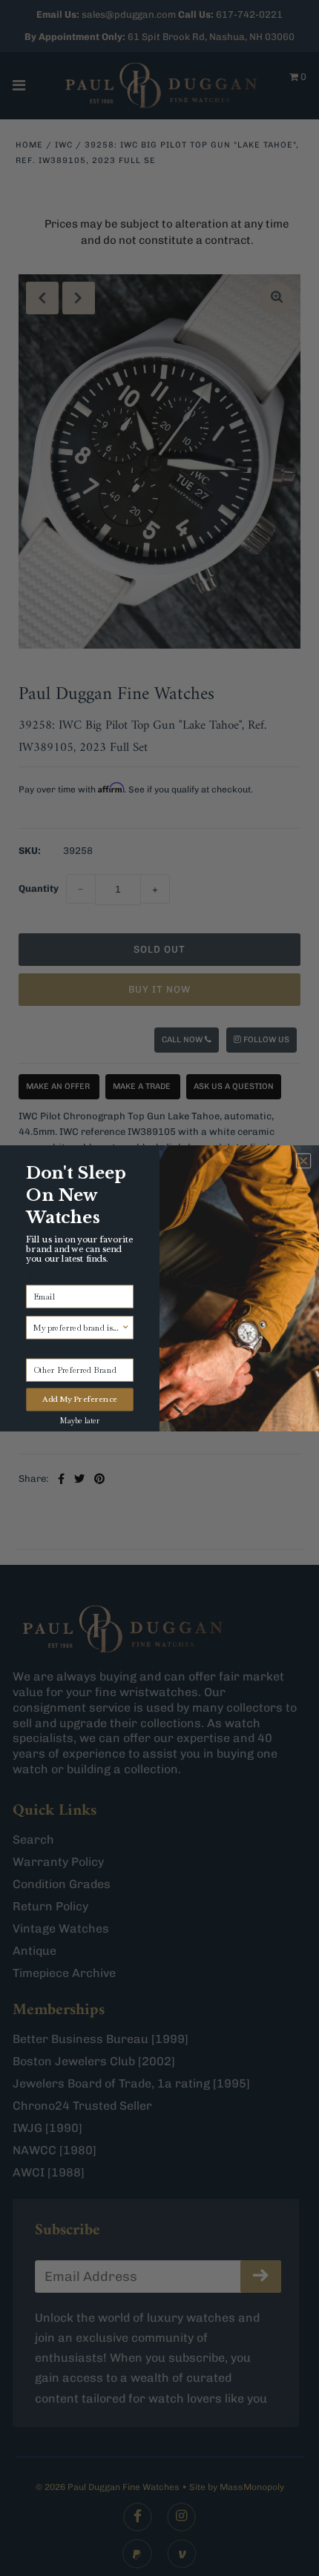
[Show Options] (126, 1327)
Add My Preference (80, 1399)
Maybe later (80, 1421)
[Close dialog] (303, 1161)
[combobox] (78, 1327)
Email (37, 1277)
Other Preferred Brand (68, 1351)
